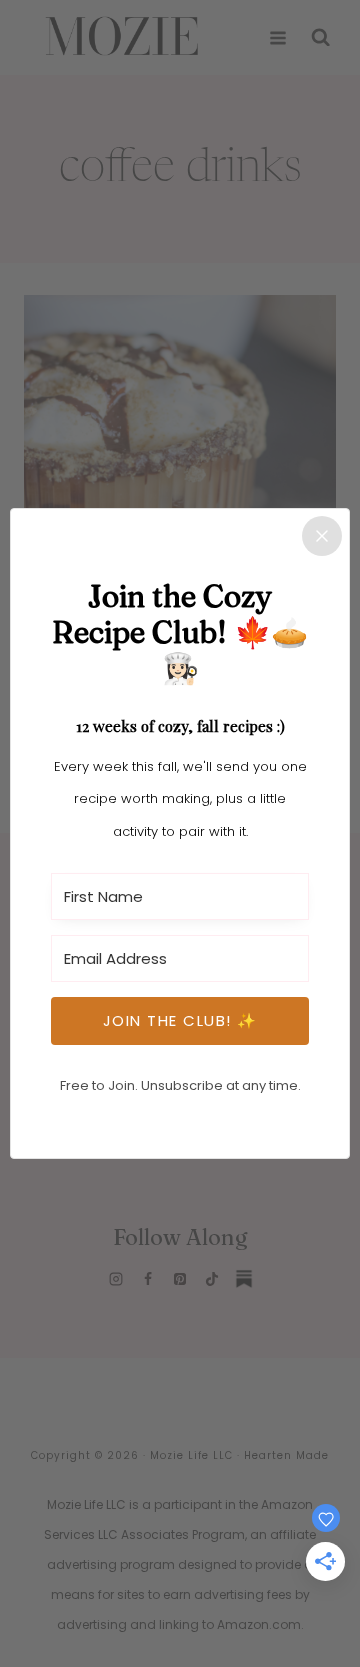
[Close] (322, 536)
